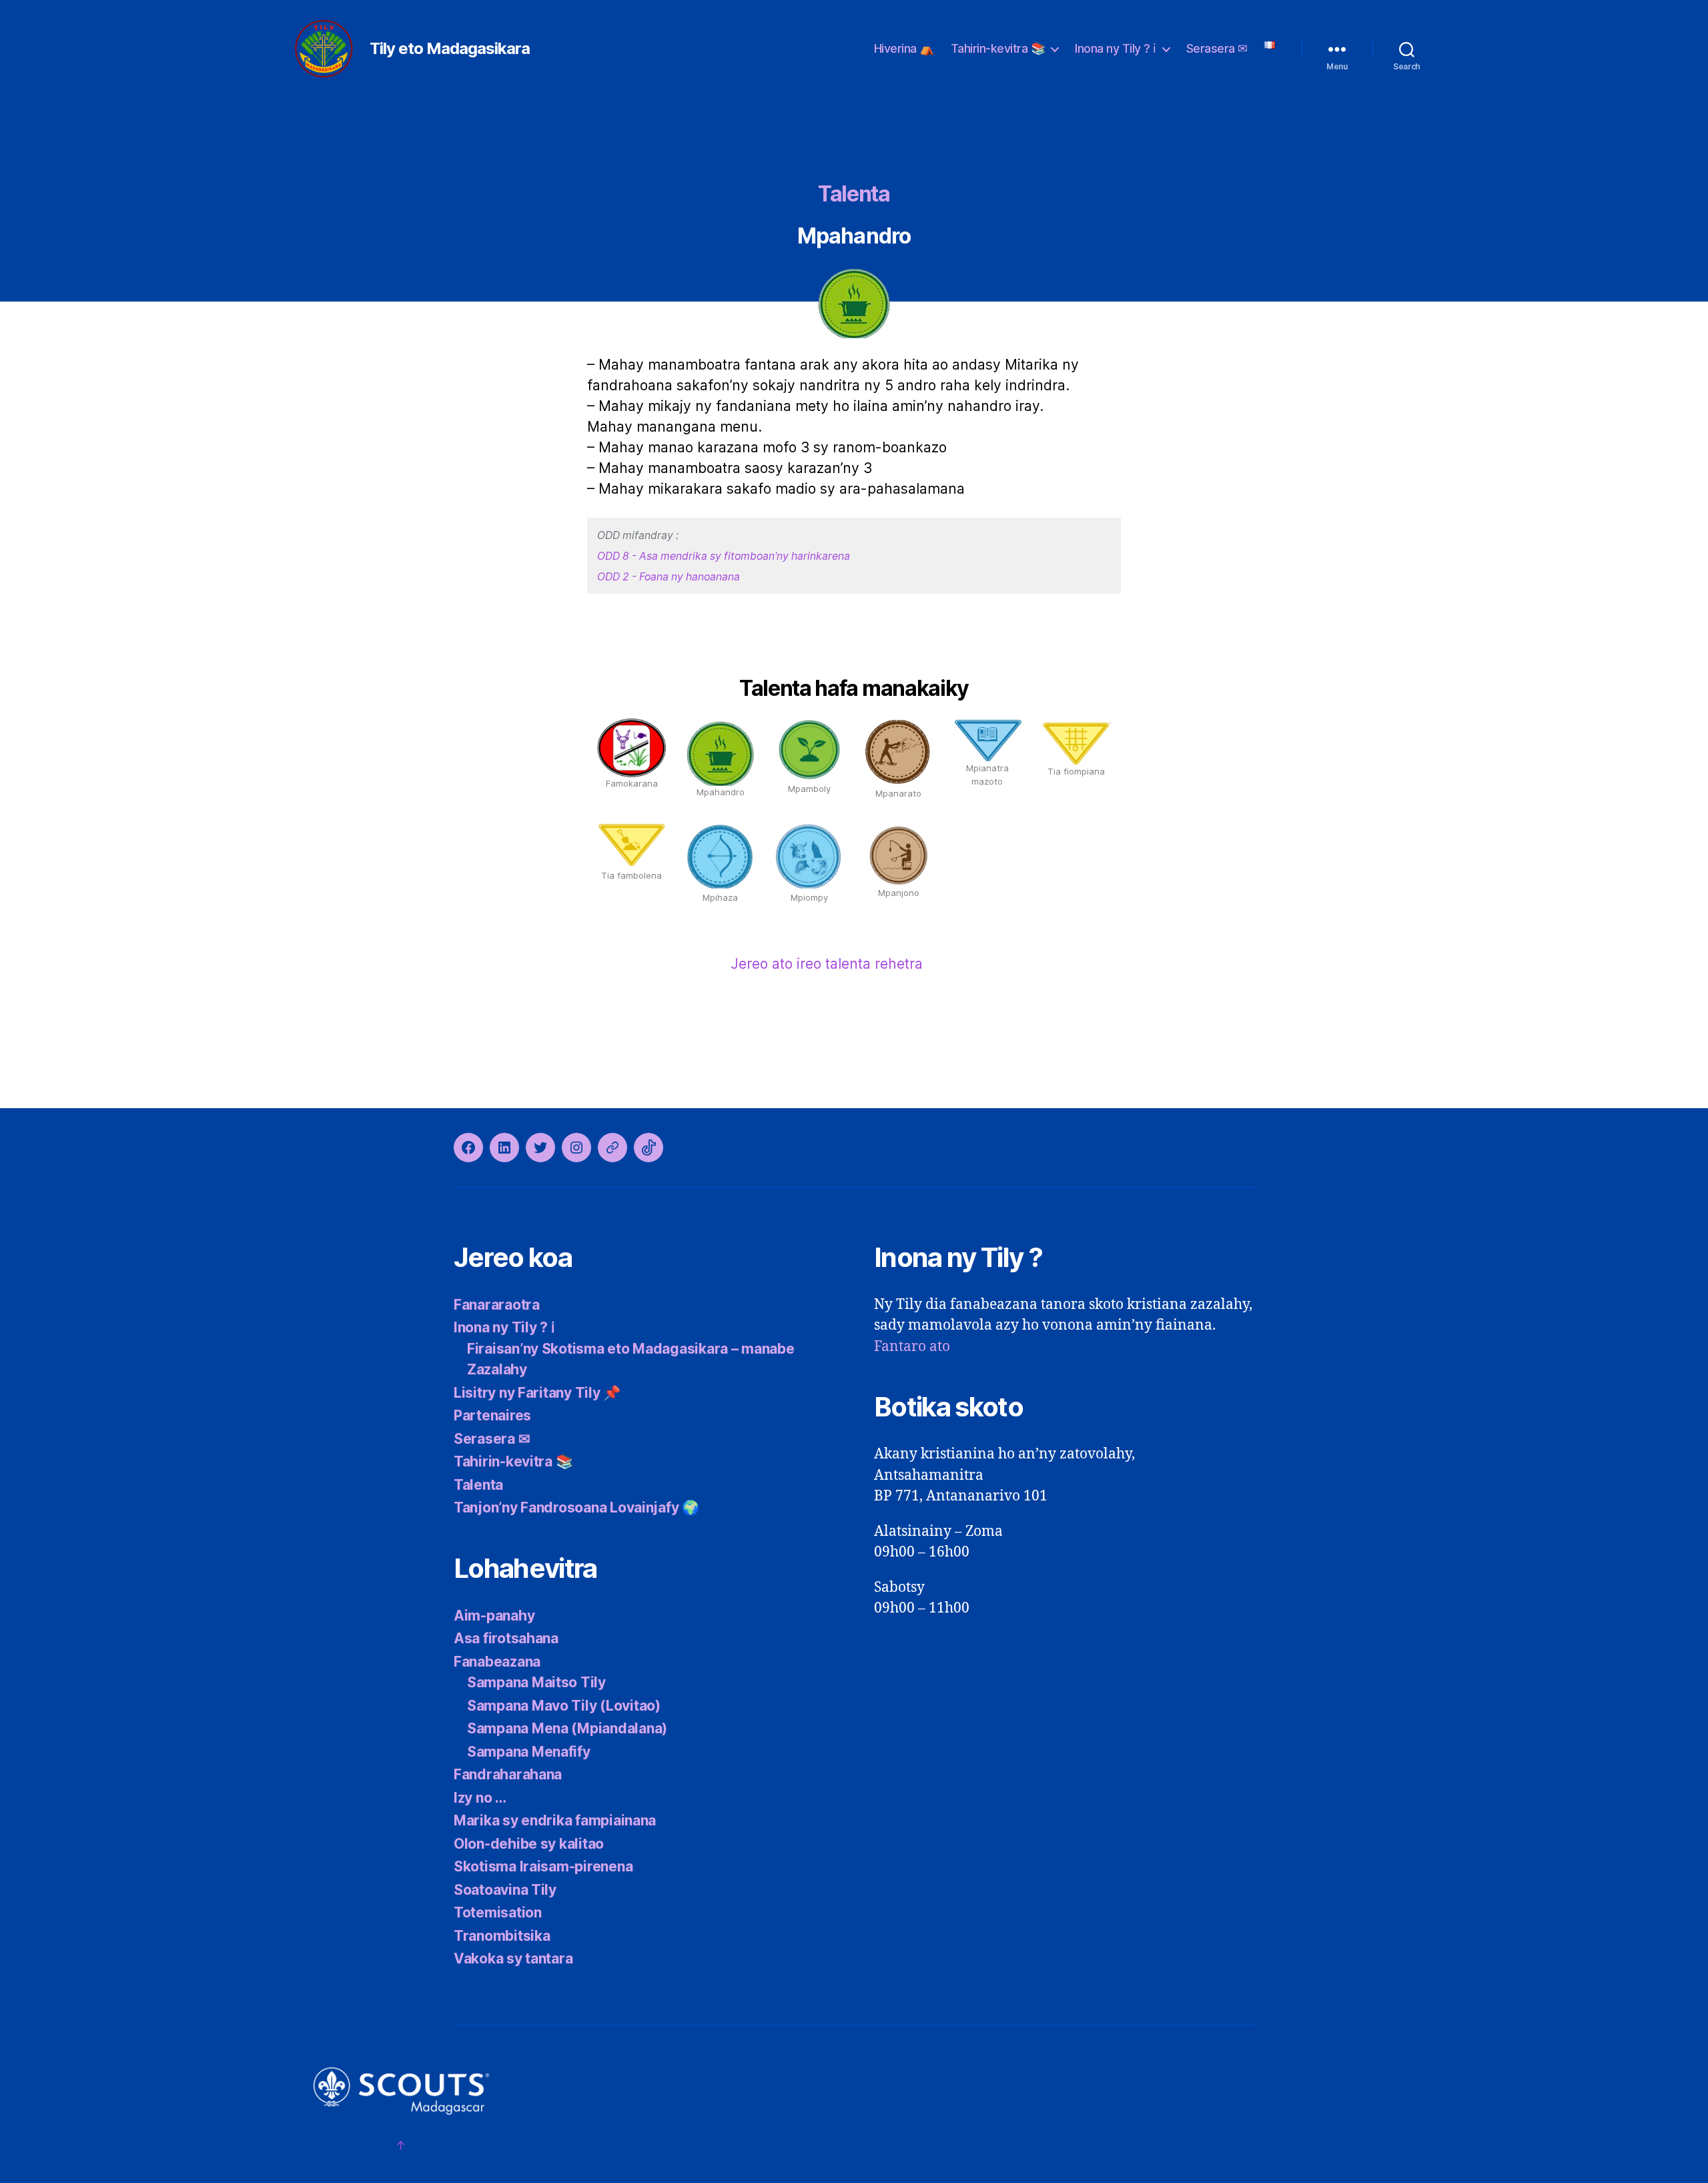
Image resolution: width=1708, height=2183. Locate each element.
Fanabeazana (497, 1662)
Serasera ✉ (1217, 48)
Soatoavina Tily (505, 1890)
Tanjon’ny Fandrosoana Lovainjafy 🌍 (576, 1507)
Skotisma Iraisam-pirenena (543, 1866)
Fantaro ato (912, 1347)
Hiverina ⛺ (904, 48)
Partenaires (492, 1415)
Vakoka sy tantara (513, 1958)
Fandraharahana (508, 1774)
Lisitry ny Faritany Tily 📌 (537, 1393)
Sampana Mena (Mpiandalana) (567, 1728)
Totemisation (498, 1912)
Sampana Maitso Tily (536, 1682)
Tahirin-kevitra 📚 (998, 48)
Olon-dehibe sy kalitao (529, 1844)
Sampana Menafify (529, 1752)
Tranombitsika (502, 1936)
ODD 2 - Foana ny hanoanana (669, 577)
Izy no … (480, 1798)
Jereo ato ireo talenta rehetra (827, 964)
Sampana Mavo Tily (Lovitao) (564, 1706)
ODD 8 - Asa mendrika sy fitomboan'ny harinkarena (724, 556)
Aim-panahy (494, 1616)
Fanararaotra (497, 1305)
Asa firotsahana (506, 1638)
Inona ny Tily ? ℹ (1116, 48)
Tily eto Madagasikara (450, 49)
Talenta (854, 194)
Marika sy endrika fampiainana (555, 1820)
